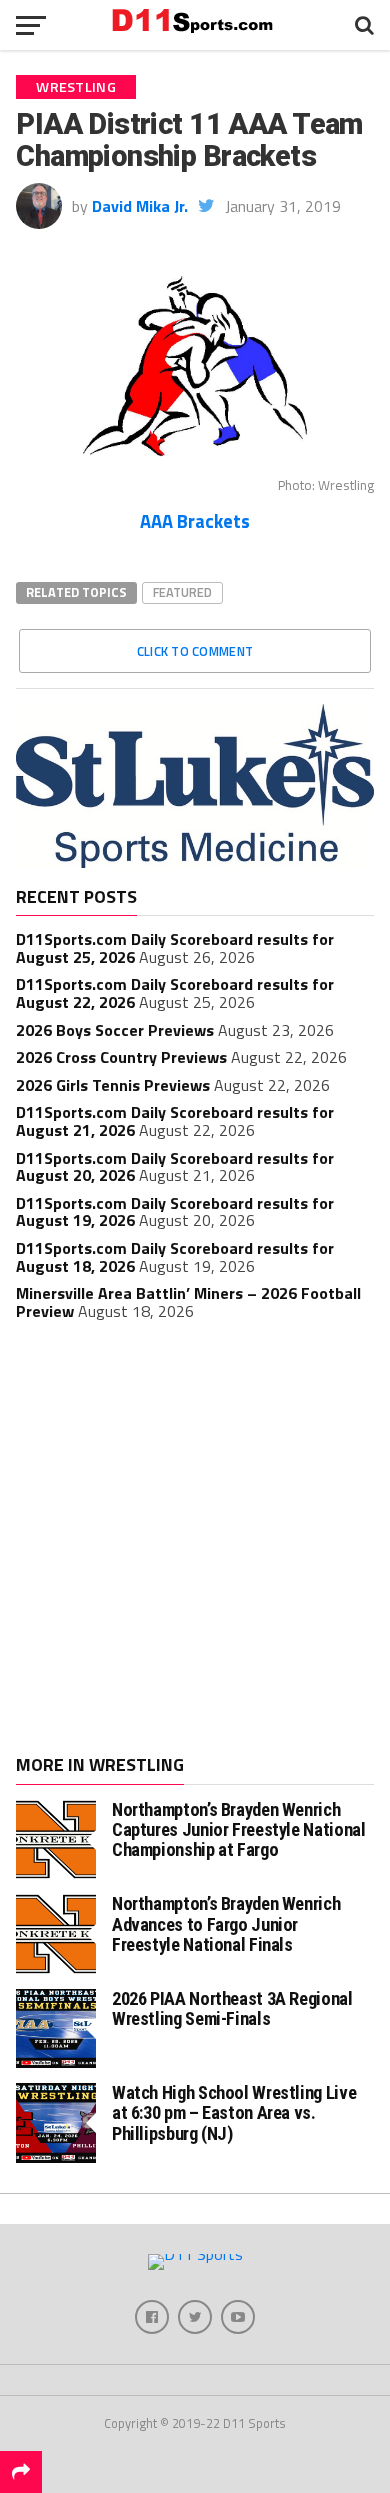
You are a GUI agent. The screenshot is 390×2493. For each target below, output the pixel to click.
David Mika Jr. (140, 206)
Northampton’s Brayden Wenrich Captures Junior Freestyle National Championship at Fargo (239, 1829)
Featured (182, 592)
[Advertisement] (195, 1540)
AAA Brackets (195, 521)
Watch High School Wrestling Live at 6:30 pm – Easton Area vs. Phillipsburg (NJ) (234, 2112)
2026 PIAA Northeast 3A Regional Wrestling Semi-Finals (232, 2008)
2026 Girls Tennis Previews (113, 1085)
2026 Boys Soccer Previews (115, 1030)
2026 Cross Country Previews (121, 1057)
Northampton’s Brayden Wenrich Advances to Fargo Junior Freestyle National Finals (226, 1923)
